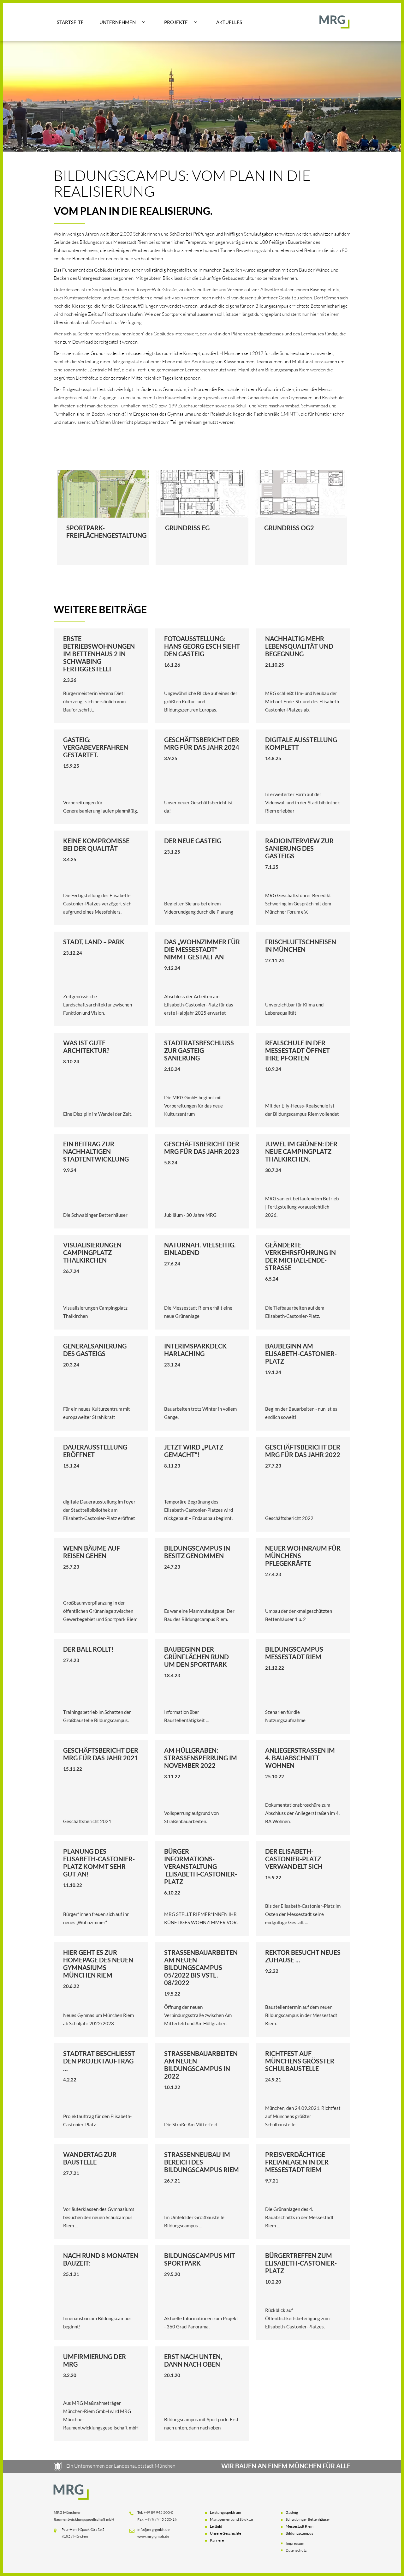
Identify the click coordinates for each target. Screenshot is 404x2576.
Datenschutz (296, 2550)
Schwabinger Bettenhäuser (308, 2519)
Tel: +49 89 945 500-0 (155, 2512)
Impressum (295, 2543)
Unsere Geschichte (226, 2533)
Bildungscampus (299, 2533)
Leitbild (216, 2526)
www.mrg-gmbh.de (153, 2536)
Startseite (70, 22)
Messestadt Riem (300, 2526)
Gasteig (292, 2512)
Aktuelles (229, 22)
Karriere (217, 2540)
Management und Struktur (232, 2519)
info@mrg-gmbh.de (153, 2529)
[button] (122, 22)
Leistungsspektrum (226, 2512)
